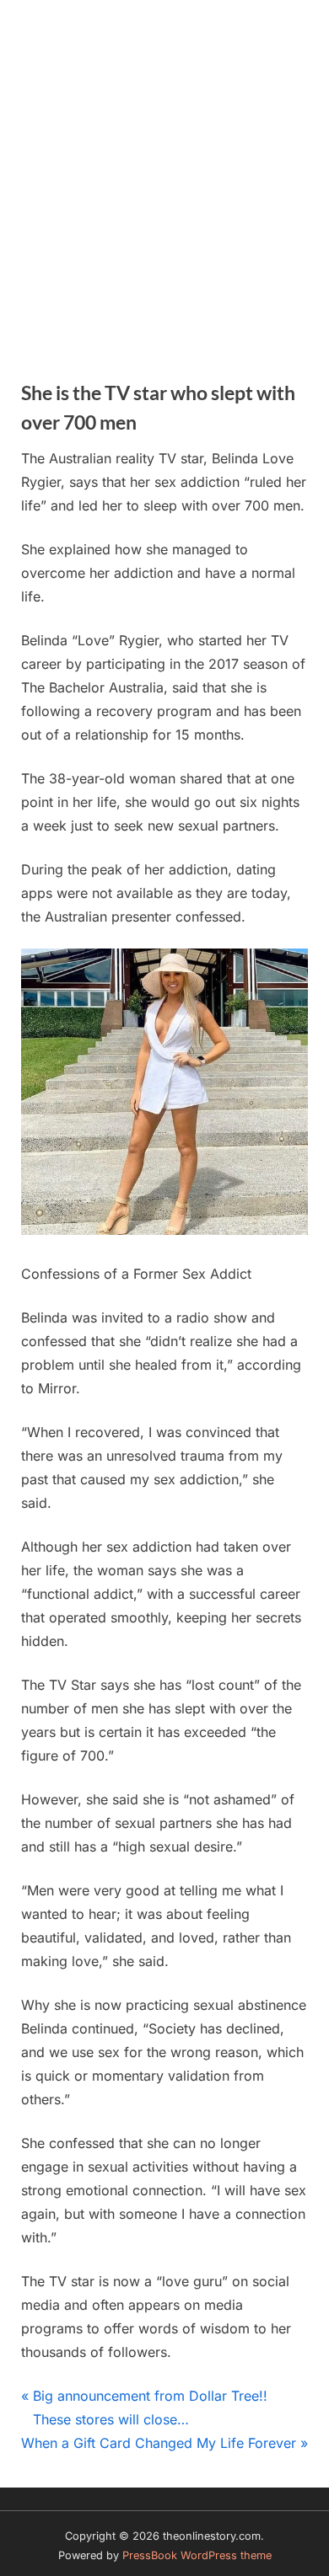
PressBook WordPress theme (197, 2555)
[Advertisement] (164, 173)
